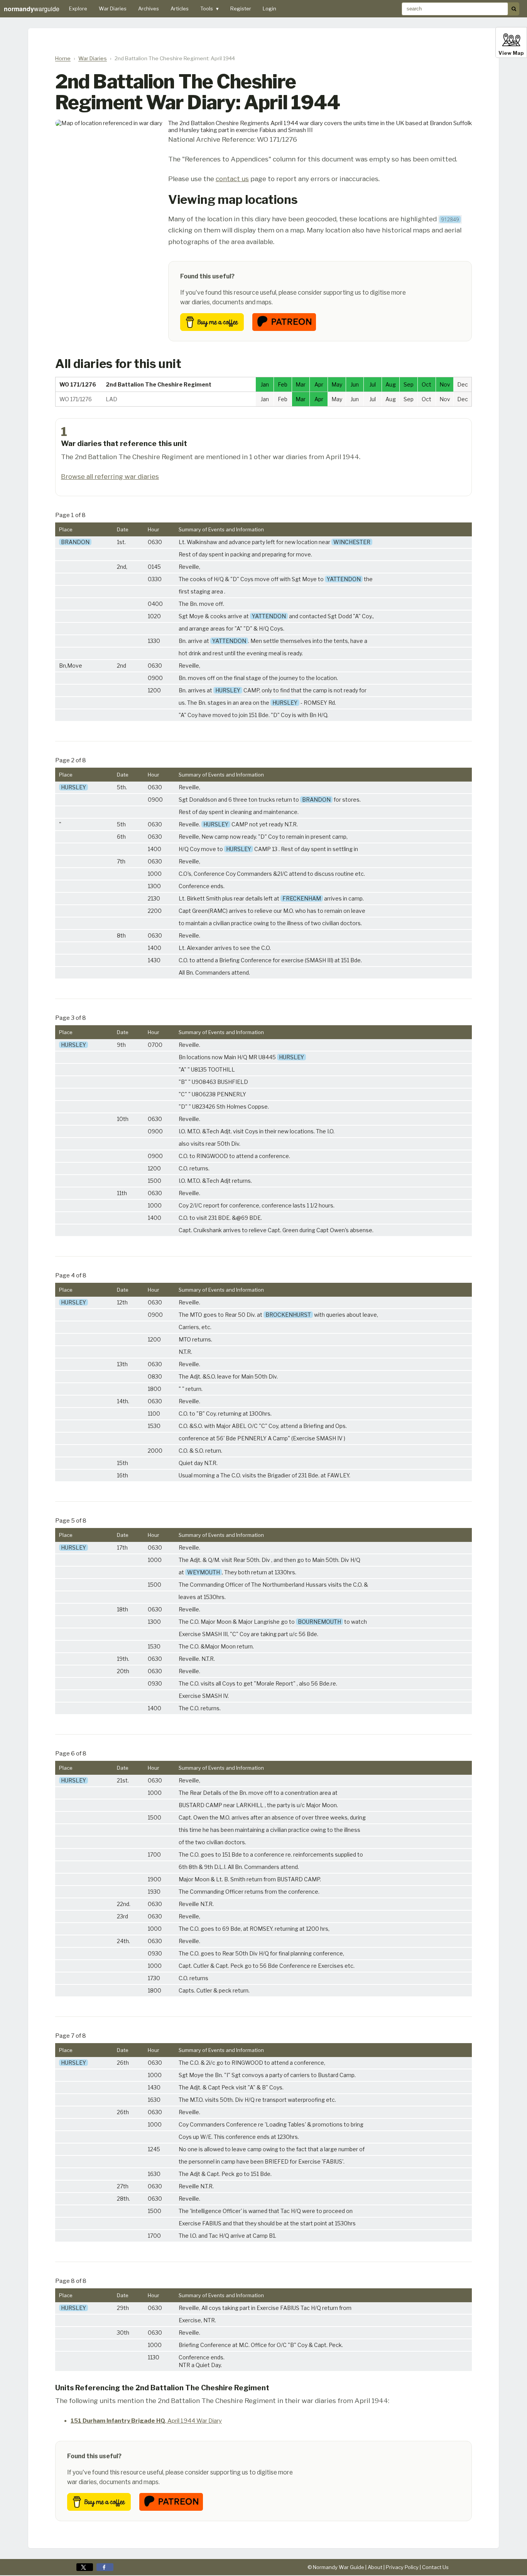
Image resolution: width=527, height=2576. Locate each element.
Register (241, 8)
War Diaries (113, 8)
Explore (78, 8)
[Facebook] (105, 2567)
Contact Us (435, 2567)
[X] (85, 2567)
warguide (32, 9)
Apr (319, 384)
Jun (355, 384)
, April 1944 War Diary (146, 2421)
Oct (426, 384)
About (375, 2567)
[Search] (514, 9)
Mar (301, 384)
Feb (283, 384)
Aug (391, 384)
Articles (180, 8)
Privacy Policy (402, 2567)
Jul (373, 384)
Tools (209, 8)
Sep (409, 384)
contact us (232, 179)
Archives (149, 8)
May (337, 384)
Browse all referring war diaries (110, 476)
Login (269, 8)
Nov (445, 384)
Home (63, 58)
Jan (265, 384)
